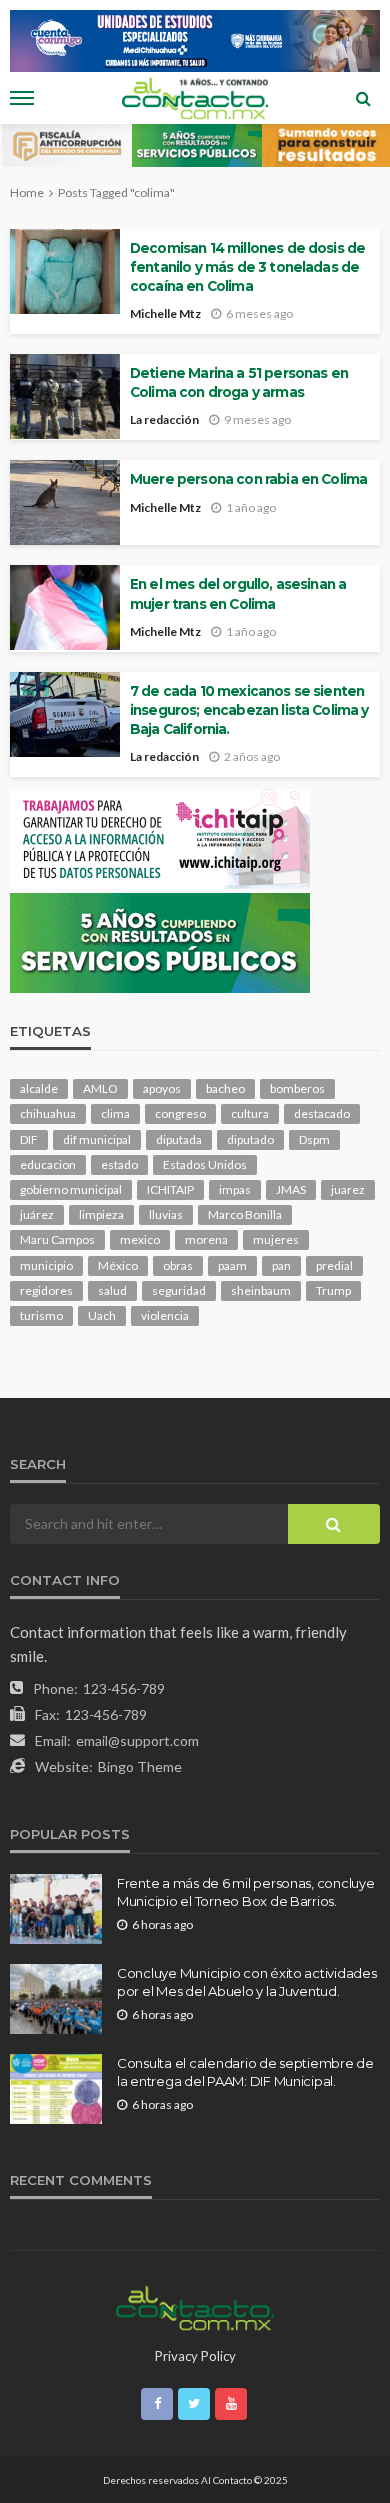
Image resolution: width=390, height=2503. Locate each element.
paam (232, 1265)
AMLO (100, 1088)
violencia (165, 1315)
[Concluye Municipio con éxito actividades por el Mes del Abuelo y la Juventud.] (56, 1999)
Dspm (314, 1139)
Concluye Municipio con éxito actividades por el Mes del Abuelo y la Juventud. (247, 1982)
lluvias (166, 1214)
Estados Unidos (205, 1164)
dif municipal (97, 1139)
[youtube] (231, 2404)
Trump (333, 1290)
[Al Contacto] (194, 2306)
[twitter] (194, 2404)
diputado (250, 1139)
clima (115, 1113)
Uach (102, 1315)
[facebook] (157, 2404)
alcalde (39, 1088)
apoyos (162, 1088)
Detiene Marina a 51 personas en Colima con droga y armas (239, 382)
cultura (250, 1113)
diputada (179, 1139)
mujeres (276, 1239)
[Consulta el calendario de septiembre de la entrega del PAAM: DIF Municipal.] (56, 2089)
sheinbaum (261, 1290)
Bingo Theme (140, 1766)
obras (178, 1265)
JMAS (291, 1189)
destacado (322, 1113)
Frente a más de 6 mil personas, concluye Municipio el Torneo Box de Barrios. (246, 1892)
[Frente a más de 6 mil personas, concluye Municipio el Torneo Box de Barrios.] (56, 1909)
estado (119, 1164)
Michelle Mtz (165, 313)
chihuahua (48, 1113)
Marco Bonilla (245, 1214)
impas (235, 1189)
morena (206, 1239)
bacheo (225, 1088)
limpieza (101, 1214)
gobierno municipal (71, 1189)
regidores (46, 1290)
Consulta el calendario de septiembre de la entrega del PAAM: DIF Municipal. (245, 2072)
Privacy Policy (195, 2356)
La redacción (164, 419)
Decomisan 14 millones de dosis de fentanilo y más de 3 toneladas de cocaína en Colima (247, 267)
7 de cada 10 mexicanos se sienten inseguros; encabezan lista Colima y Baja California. (249, 710)
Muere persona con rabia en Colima (248, 479)
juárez (37, 1214)
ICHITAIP (170, 1189)
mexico (140, 1239)
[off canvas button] (22, 98)
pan (281, 1265)
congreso (180, 1113)
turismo (41, 1315)
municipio (46, 1265)
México (118, 1265)
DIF (29, 1139)
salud (112, 1290)
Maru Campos (57, 1239)
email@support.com (137, 1740)
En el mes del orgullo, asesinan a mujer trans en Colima (238, 593)
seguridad (179, 1290)
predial (334, 1265)
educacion (48, 1164)
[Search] (363, 98)
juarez (348, 1189)
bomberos (297, 1088)
